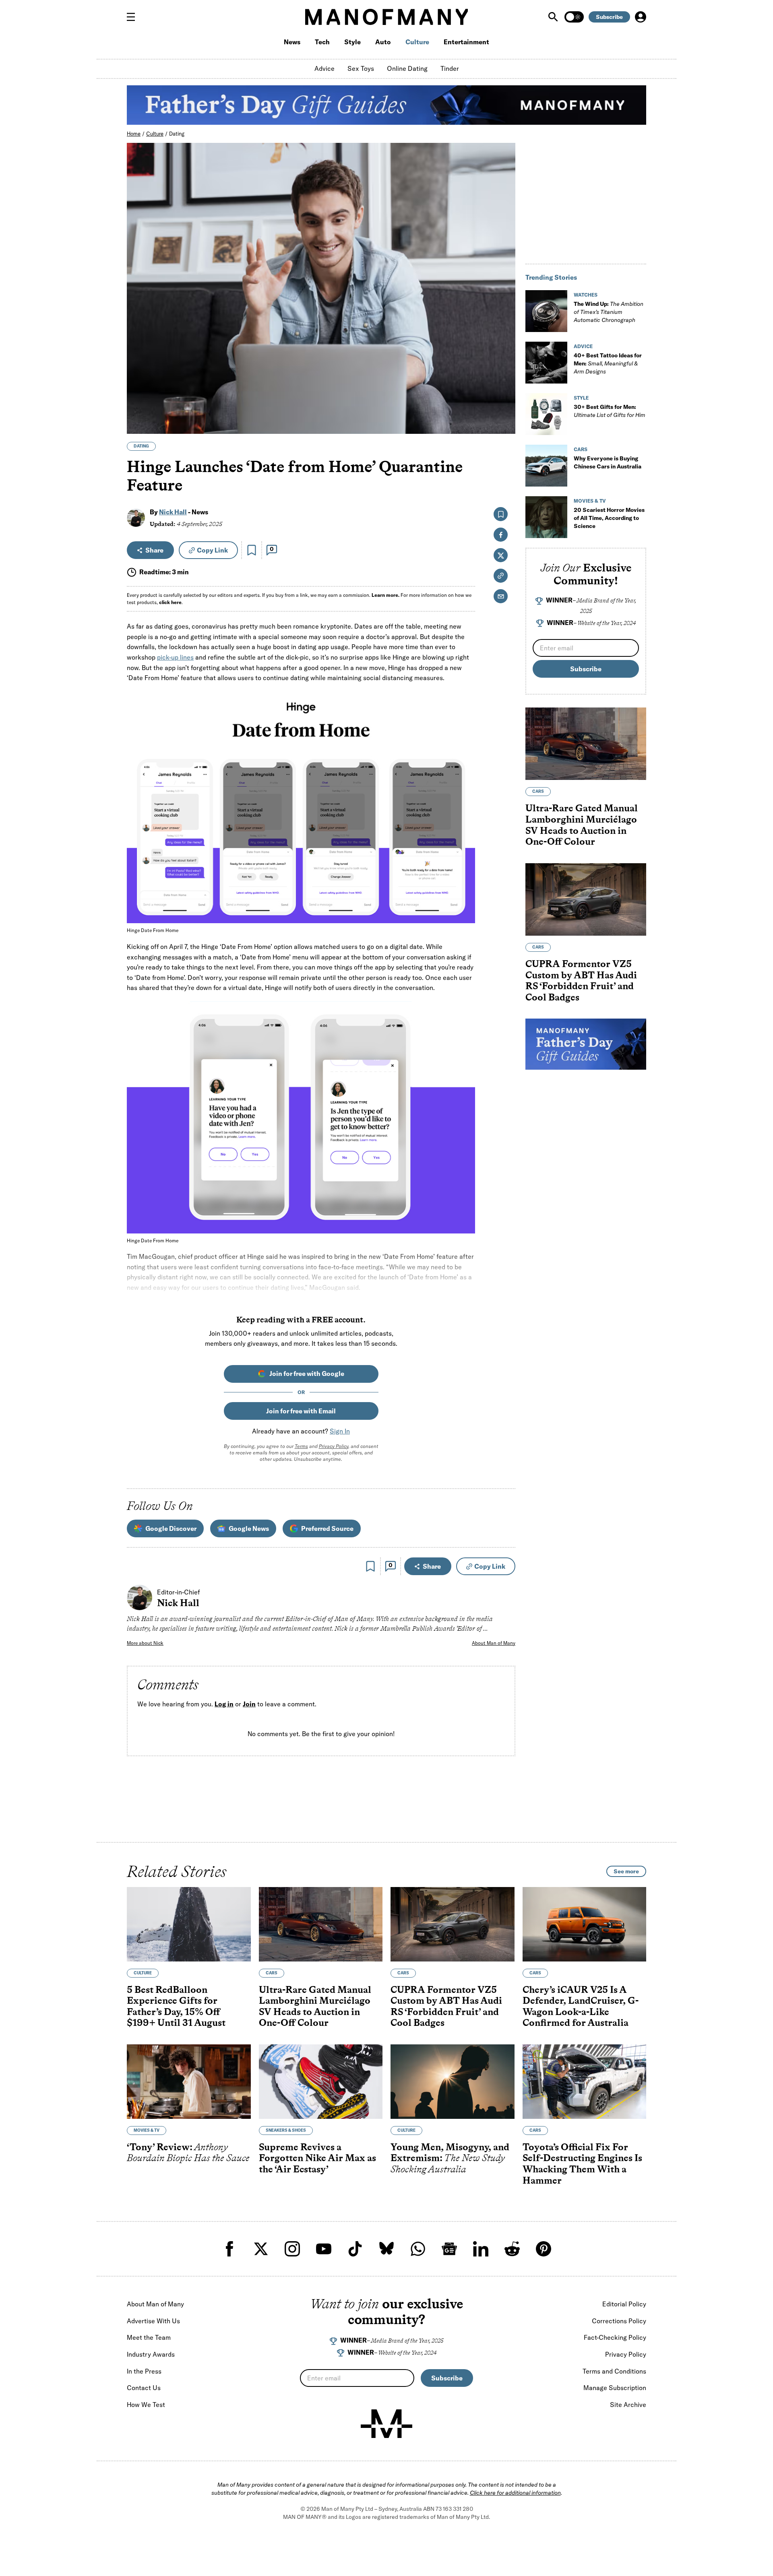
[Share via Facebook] (505, 372)
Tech (322, 42)
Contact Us (144, 2388)
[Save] (252, 550)
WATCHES (586, 295)
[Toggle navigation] (134, 17)
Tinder (450, 68)
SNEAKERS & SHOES (286, 2130)
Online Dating (407, 68)
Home (134, 134)
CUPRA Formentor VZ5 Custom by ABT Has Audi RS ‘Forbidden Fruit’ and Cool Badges (581, 980)
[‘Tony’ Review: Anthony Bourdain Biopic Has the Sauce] (189, 2082)
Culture (417, 42)
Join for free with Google (307, 1374)
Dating (177, 134)
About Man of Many (494, 1643)
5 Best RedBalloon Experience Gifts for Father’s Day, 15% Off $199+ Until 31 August (176, 2006)
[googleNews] (449, 2249)
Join (249, 1704)
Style (352, 42)
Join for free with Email (301, 1411)
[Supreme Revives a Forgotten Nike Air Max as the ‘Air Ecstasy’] (321, 2082)
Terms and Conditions (614, 2371)
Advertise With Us (153, 2321)
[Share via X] (505, 389)
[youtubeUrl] (324, 2249)
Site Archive (628, 2405)
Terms (301, 1446)
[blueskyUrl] (386, 2249)
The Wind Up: (609, 312)
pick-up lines (175, 657)
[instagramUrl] (292, 2249)
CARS (581, 449)
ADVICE (583, 346)
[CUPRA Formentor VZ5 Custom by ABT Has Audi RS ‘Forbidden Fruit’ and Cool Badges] (586, 899)
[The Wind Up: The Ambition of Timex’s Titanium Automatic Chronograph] (546, 311)
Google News (249, 1528)
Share (154, 550)
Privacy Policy (334, 1446)
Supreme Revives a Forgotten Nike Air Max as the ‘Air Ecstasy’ (317, 2158)
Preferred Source (327, 1528)
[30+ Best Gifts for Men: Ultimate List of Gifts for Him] (546, 414)
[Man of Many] (386, 2424)
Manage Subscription (615, 2388)
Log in (224, 1704)
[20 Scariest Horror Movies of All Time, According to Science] (546, 517)
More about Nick (145, 1643)
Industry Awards (151, 2354)
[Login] (641, 17)
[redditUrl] (512, 2249)
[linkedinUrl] (481, 2249)
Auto (383, 42)
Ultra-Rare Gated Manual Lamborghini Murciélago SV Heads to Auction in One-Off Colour (582, 825)
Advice (324, 68)
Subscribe (609, 17)
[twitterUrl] (261, 2249)
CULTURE (143, 1973)
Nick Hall (173, 512)
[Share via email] (501, 596)
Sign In (340, 1431)
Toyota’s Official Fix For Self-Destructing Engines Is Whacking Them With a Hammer (582, 2164)
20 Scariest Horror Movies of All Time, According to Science (609, 518)
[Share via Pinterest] (505, 406)
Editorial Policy (624, 2304)
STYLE (581, 398)
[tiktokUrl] (355, 2249)
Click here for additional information (515, 2493)
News (292, 42)
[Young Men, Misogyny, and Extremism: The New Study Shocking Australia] (453, 2082)
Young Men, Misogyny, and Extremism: (450, 2158)
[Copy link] (505, 424)
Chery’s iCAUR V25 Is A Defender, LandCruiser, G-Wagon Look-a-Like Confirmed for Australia (581, 2006)
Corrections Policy (619, 2321)
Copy (212, 550)
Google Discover (171, 1528)
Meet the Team (149, 2337)
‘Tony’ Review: (188, 2152)
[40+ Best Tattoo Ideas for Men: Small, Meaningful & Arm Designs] (546, 363)
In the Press (144, 2371)
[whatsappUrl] (418, 2249)
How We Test (146, 2405)
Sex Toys (361, 68)
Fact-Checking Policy (615, 2337)
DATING (141, 446)
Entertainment (466, 42)
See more (626, 1871)
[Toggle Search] (554, 17)
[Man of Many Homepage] (386, 17)
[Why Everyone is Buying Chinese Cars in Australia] (546, 466)
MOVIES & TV (590, 501)
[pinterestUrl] (544, 2249)
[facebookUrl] (229, 2249)
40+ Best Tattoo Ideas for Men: (608, 363)
